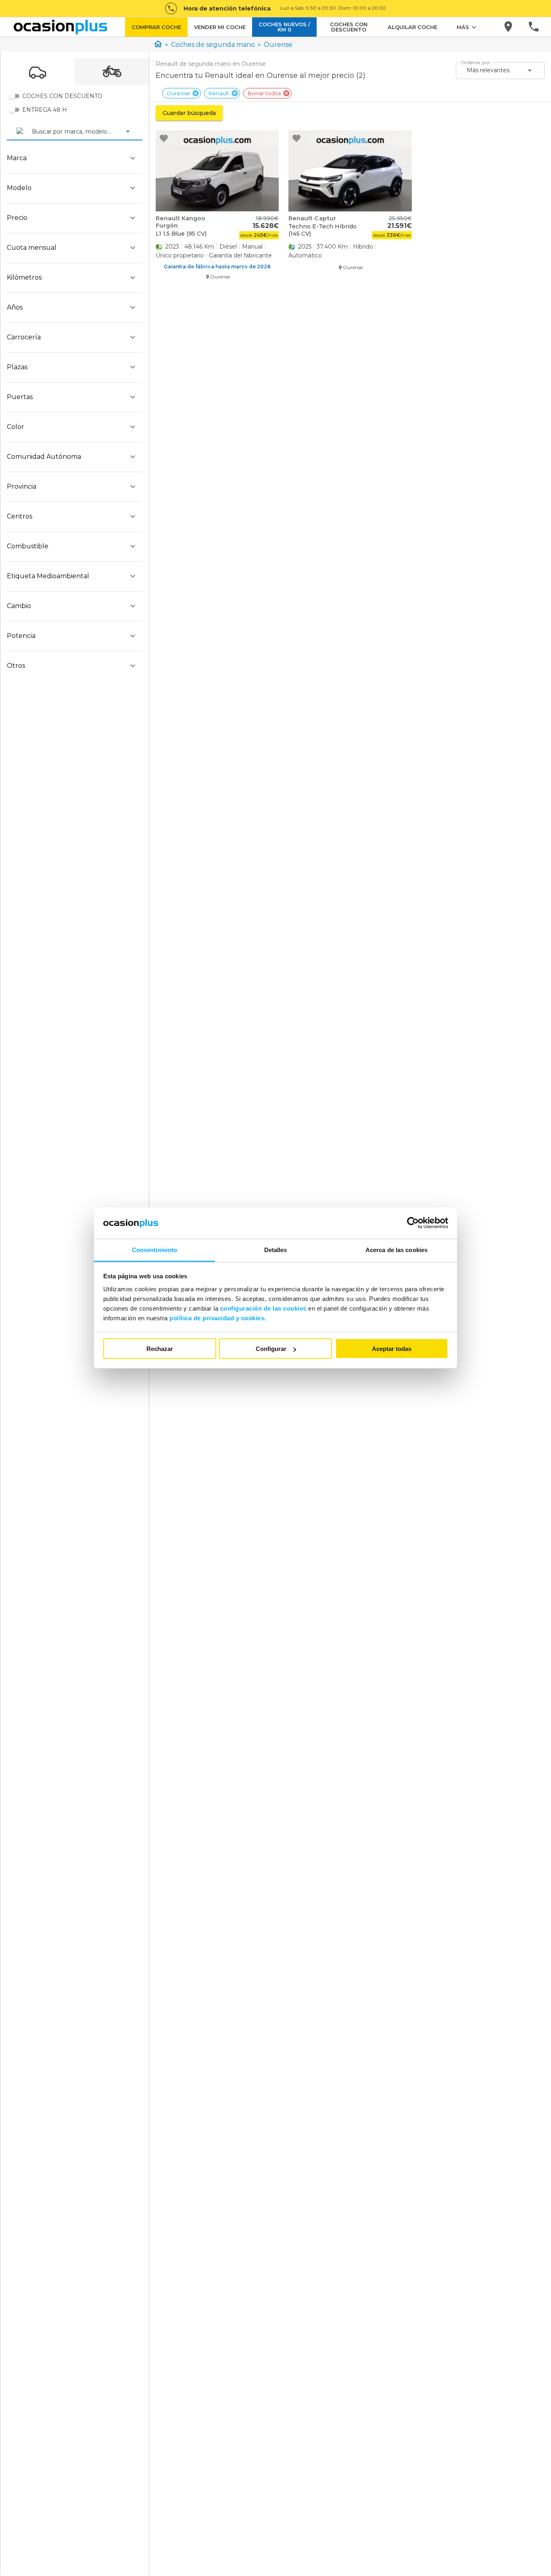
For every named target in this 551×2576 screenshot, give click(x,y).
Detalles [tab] (276, 1249)
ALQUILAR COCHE (412, 27)
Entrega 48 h (45, 110)
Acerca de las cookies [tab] (397, 1249)
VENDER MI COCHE (220, 27)
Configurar (271, 1349)
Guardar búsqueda (189, 113)
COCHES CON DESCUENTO (349, 27)
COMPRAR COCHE (156, 27)
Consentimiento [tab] (154, 1249)
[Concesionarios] (509, 27)
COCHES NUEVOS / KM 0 (284, 27)
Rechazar (160, 1349)
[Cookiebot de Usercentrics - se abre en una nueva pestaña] (413, 1223)
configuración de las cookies (263, 1308)
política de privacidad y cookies (217, 1318)
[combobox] (33, 132)
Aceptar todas (392, 1349)
